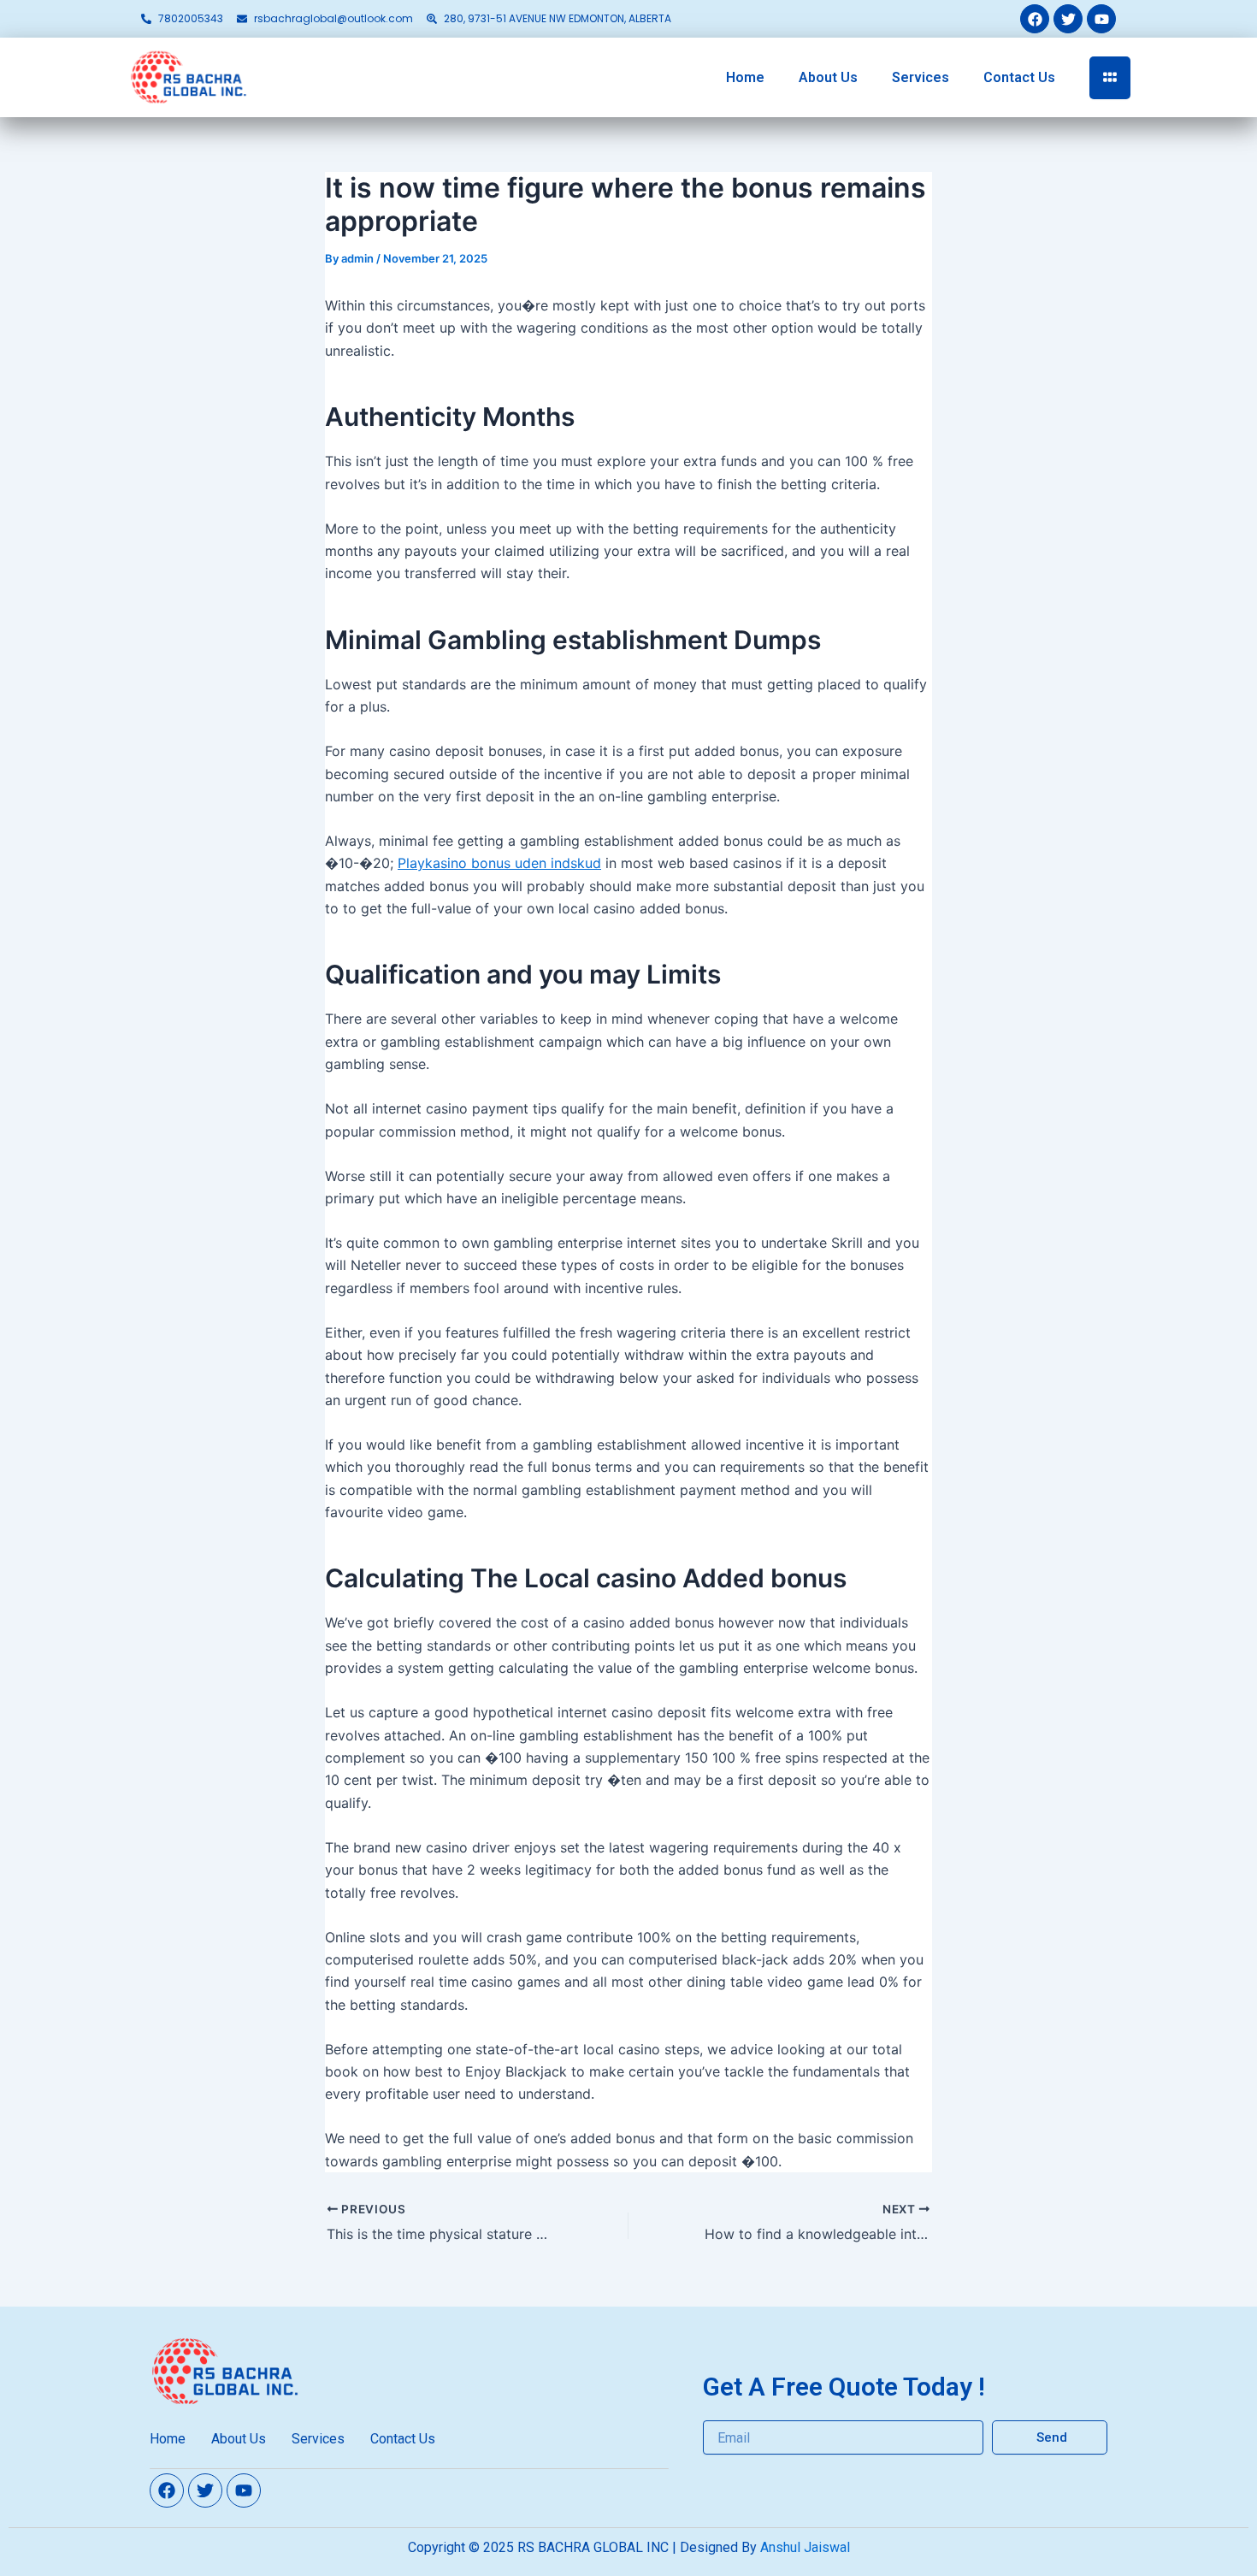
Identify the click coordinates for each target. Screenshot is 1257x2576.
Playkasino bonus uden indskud (499, 863)
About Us (828, 77)
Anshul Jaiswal (805, 2547)
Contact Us (1019, 77)
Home (745, 77)
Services (921, 77)
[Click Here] (1110, 78)
